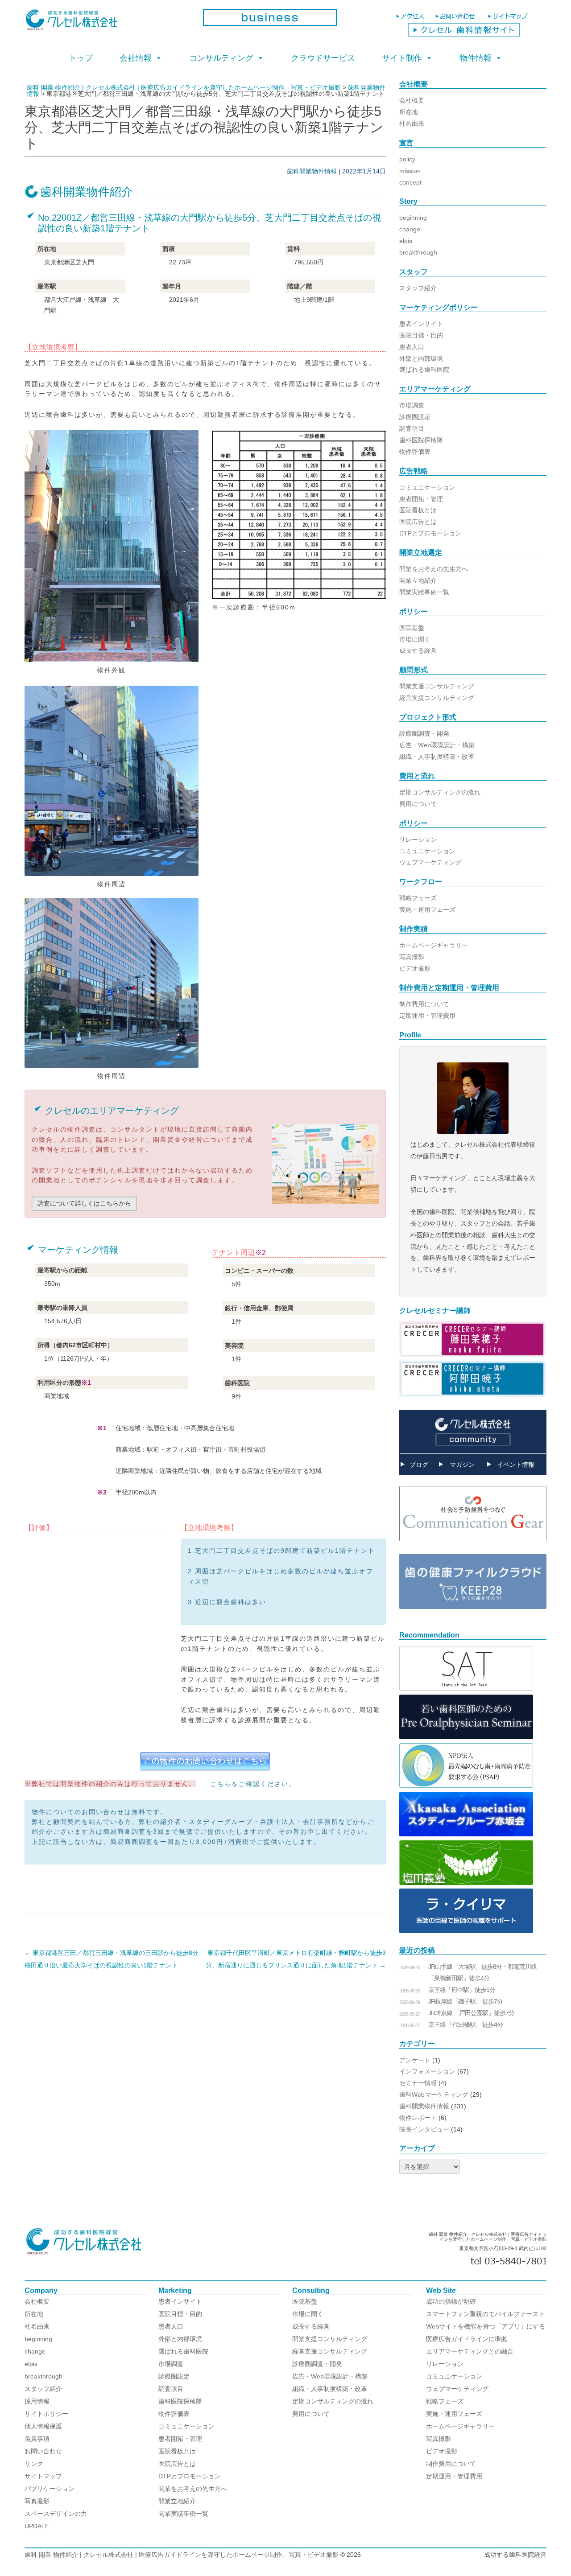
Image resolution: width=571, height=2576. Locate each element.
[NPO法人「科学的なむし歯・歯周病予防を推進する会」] (466, 1786)
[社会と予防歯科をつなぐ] (473, 1548)
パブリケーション (50, 2489)
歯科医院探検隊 (421, 440)
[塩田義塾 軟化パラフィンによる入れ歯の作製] (466, 1883)
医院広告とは (418, 522)
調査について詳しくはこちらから (84, 1203)
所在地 (409, 112)
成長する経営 (418, 650)
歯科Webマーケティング (434, 2095)
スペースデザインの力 (56, 2514)
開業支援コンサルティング (437, 686)
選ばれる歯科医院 (424, 370)
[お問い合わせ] (457, 20)
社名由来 (412, 123)
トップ (81, 58)
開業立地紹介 (418, 580)
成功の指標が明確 (451, 2301)
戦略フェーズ (418, 898)
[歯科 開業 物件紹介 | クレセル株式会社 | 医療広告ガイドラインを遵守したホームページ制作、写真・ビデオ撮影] (107, 23)
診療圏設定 (415, 417)
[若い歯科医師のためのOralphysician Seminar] (466, 1737)
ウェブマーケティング (430, 862)
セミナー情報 (418, 2083)
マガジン (462, 1465)
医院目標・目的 (421, 335)
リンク (34, 2464)
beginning (413, 218)
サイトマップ (43, 2476)
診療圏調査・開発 (424, 733)
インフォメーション (427, 2071)
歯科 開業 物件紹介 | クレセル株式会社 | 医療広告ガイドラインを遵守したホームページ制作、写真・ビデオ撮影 (182, 2555)
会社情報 (136, 58)
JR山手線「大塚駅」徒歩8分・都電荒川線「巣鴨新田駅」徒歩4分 (482, 1972)
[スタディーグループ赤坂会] (466, 1834)
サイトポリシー (46, 2414)
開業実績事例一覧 (424, 592)
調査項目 (412, 428)
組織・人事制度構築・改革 (437, 757)
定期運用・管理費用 (427, 1016)
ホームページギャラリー (434, 945)
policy (407, 159)
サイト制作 (402, 58)
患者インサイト (421, 324)
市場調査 (412, 405)
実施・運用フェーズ (427, 909)
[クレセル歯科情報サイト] (464, 34)
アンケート (415, 2060)
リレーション (418, 839)
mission (410, 171)
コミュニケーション (427, 487)
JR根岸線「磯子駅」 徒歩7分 (465, 2001)
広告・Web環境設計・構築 (437, 745)
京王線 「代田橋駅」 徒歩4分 (465, 2025)
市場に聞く (415, 639)
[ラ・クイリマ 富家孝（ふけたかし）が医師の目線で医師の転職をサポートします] (466, 1931)
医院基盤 (412, 628)
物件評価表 (415, 452)
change (410, 229)
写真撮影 (412, 957)
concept (410, 182)
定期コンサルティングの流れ (440, 792)
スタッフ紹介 (418, 288)
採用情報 (37, 2401)
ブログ (419, 1465)
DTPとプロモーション (430, 533)
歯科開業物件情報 (312, 171)
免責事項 (37, 2439)
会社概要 (412, 100)
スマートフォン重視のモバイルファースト (485, 2314)
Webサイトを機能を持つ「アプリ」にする (486, 2326)
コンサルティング (221, 58)
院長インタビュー (424, 2129)
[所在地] (411, 20)
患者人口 (412, 347)
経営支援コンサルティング (437, 698)
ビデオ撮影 (415, 968)
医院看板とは (418, 510)
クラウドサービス (323, 58)
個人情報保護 (43, 2426)
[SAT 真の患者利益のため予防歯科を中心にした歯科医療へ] (466, 1688)
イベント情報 (516, 1465)
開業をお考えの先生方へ (434, 569)
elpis (406, 241)
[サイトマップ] (509, 20)
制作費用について (424, 1004)
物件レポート (418, 2118)
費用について (418, 804)
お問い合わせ (43, 2451)
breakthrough (418, 252)
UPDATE (37, 2526)
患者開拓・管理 (421, 499)
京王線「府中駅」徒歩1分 (462, 1990)
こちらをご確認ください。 (253, 1784)
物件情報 (476, 58)
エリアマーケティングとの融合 (470, 2351)
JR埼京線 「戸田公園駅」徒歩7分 (471, 2013)
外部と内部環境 (421, 358)
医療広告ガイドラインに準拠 (467, 2339)
